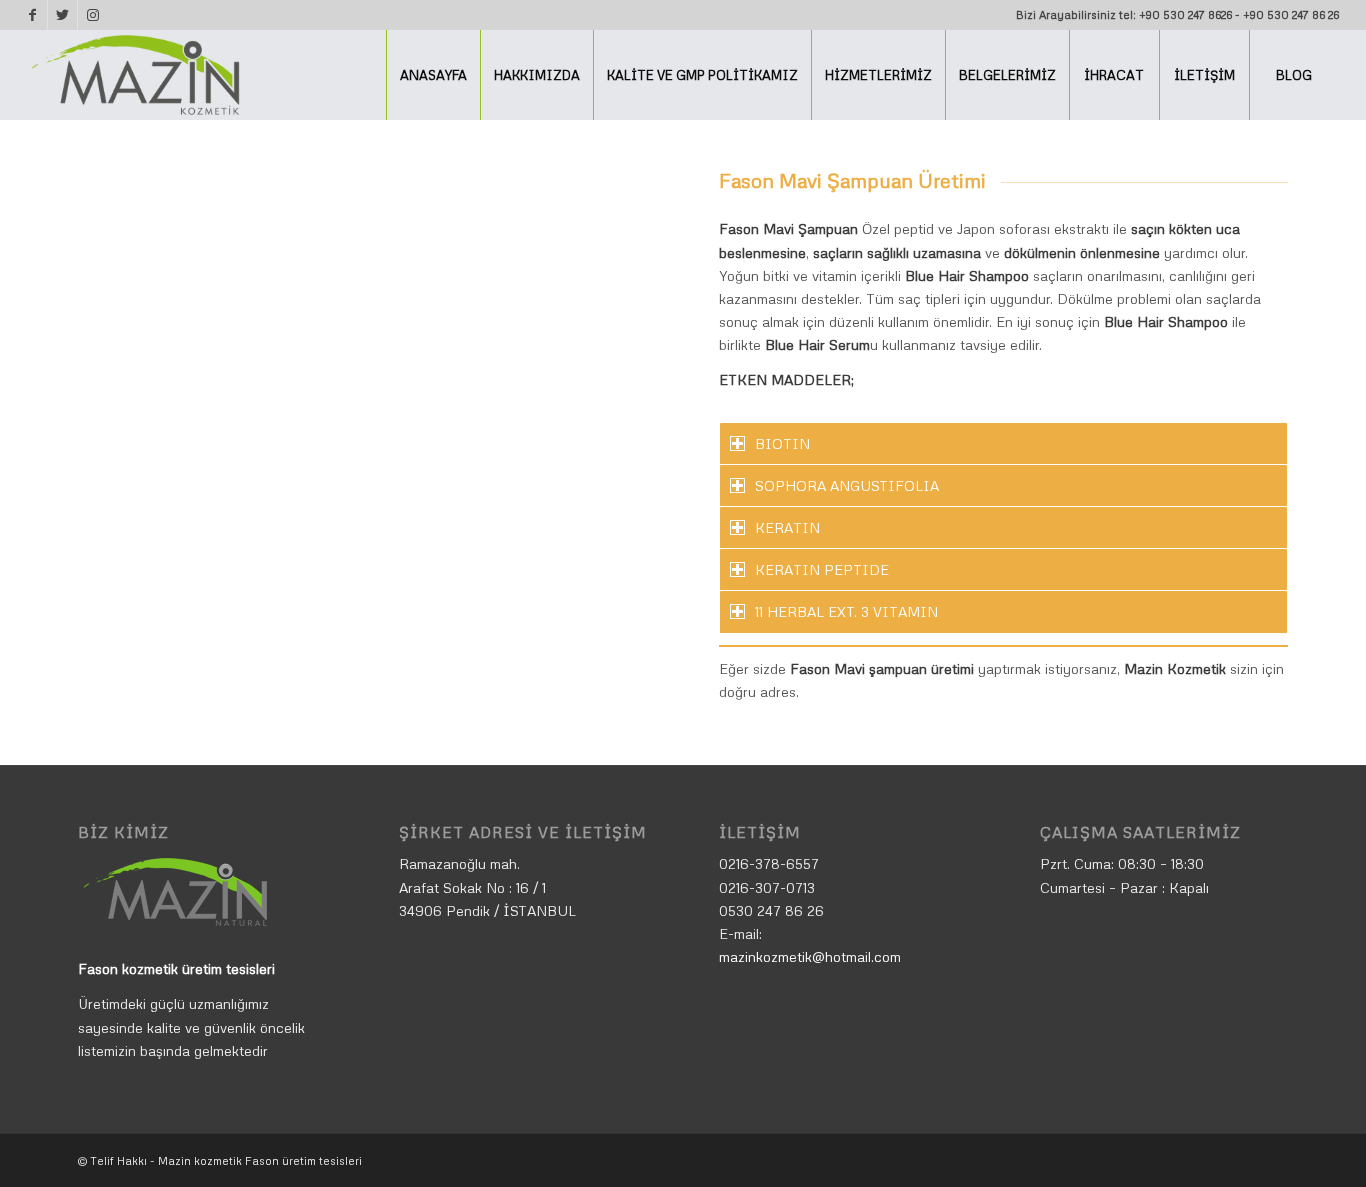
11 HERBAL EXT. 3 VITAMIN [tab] (846, 611)
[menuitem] (433, 75)
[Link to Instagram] (93, 15)
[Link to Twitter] (62, 15)
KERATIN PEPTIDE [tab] (822, 569)
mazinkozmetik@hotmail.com (810, 956)
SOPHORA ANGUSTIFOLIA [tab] (847, 485)
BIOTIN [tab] (782, 443)
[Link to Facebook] (32, 15)
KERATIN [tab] (787, 527)
